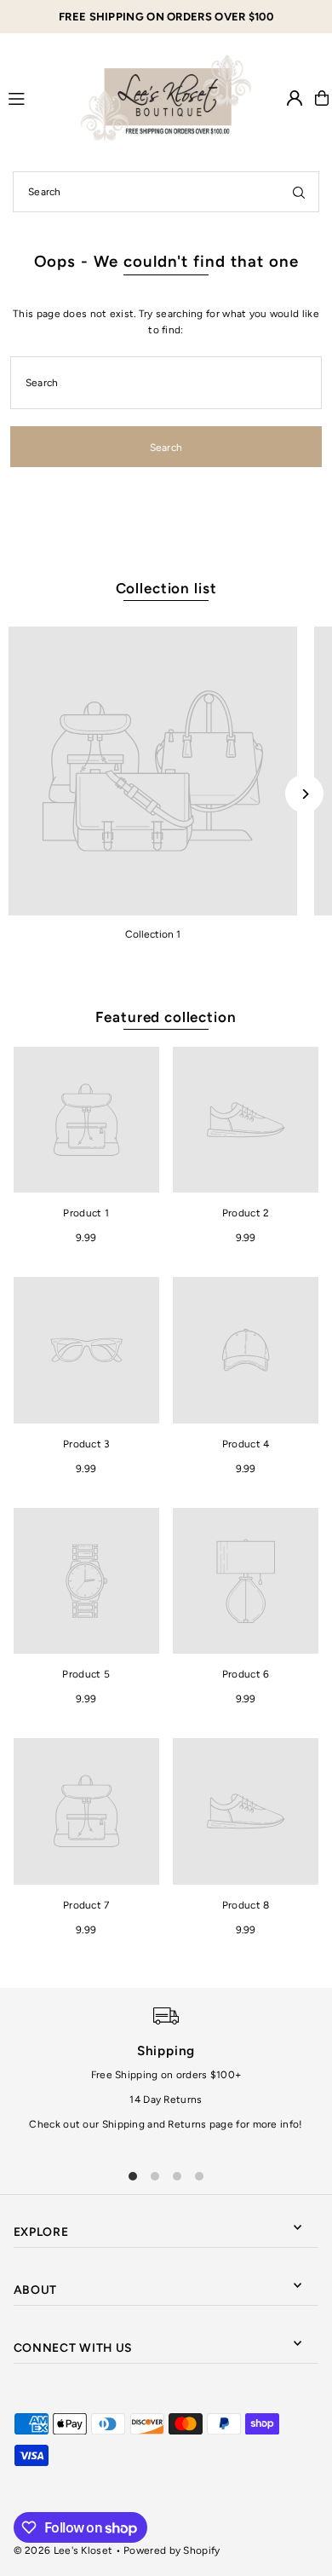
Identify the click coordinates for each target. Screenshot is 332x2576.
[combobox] (166, 192)
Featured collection (166, 1017)
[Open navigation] (37, 97)
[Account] (295, 98)
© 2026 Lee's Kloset (63, 2550)
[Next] (304, 794)
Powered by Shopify (172, 2550)
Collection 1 (153, 934)
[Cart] (322, 98)
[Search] (299, 192)
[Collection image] (153, 771)
